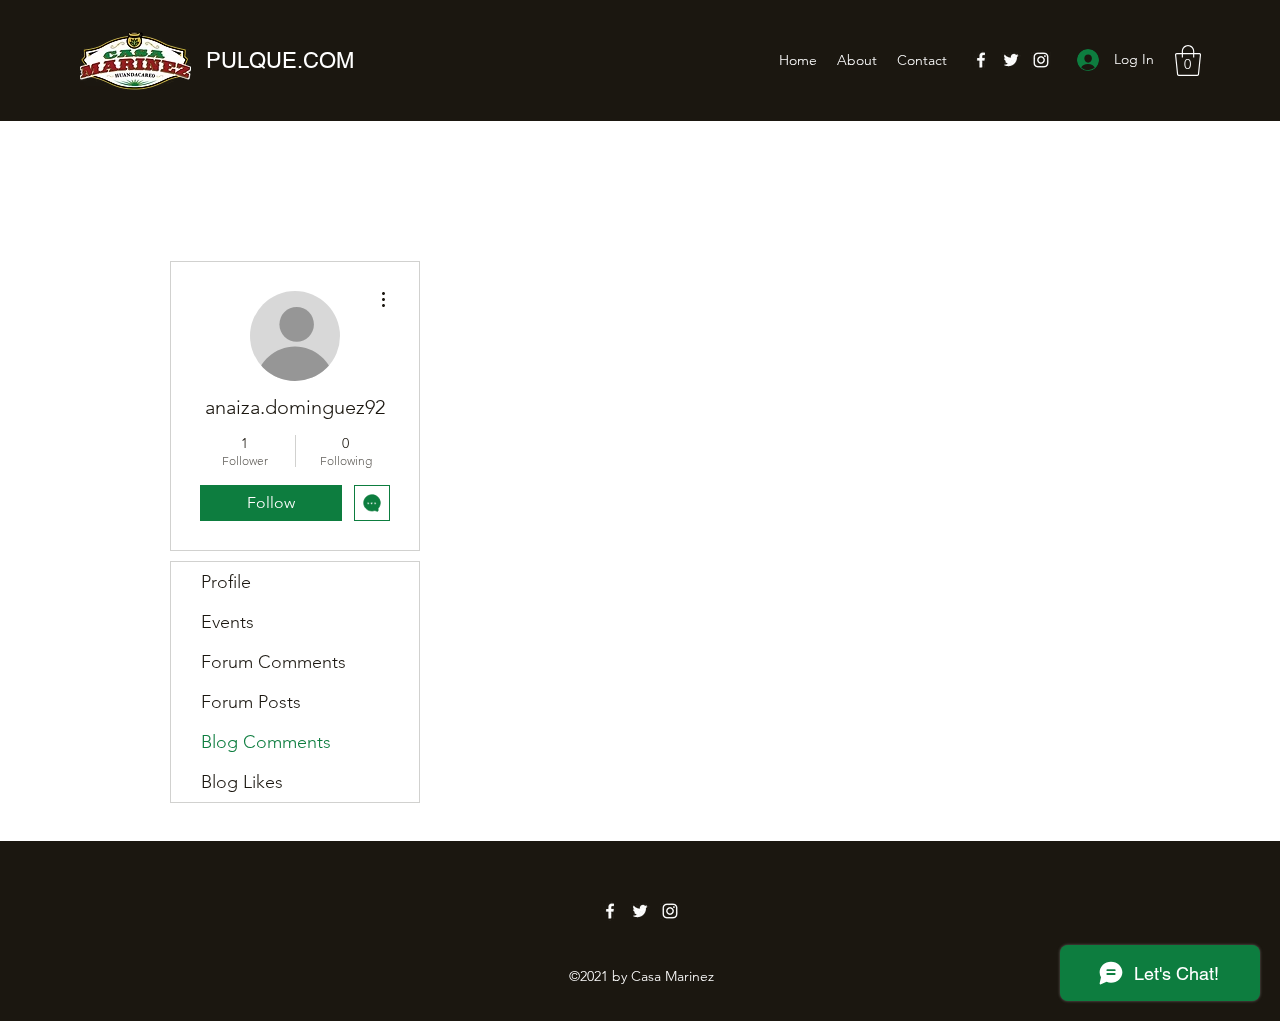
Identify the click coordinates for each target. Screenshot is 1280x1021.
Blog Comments (266, 742)
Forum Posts (251, 702)
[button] (1188, 60)
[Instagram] (1041, 60)
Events (227, 622)
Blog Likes (242, 782)
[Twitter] (1011, 60)
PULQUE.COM (280, 60)
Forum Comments (273, 662)
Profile (226, 582)
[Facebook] (981, 60)
